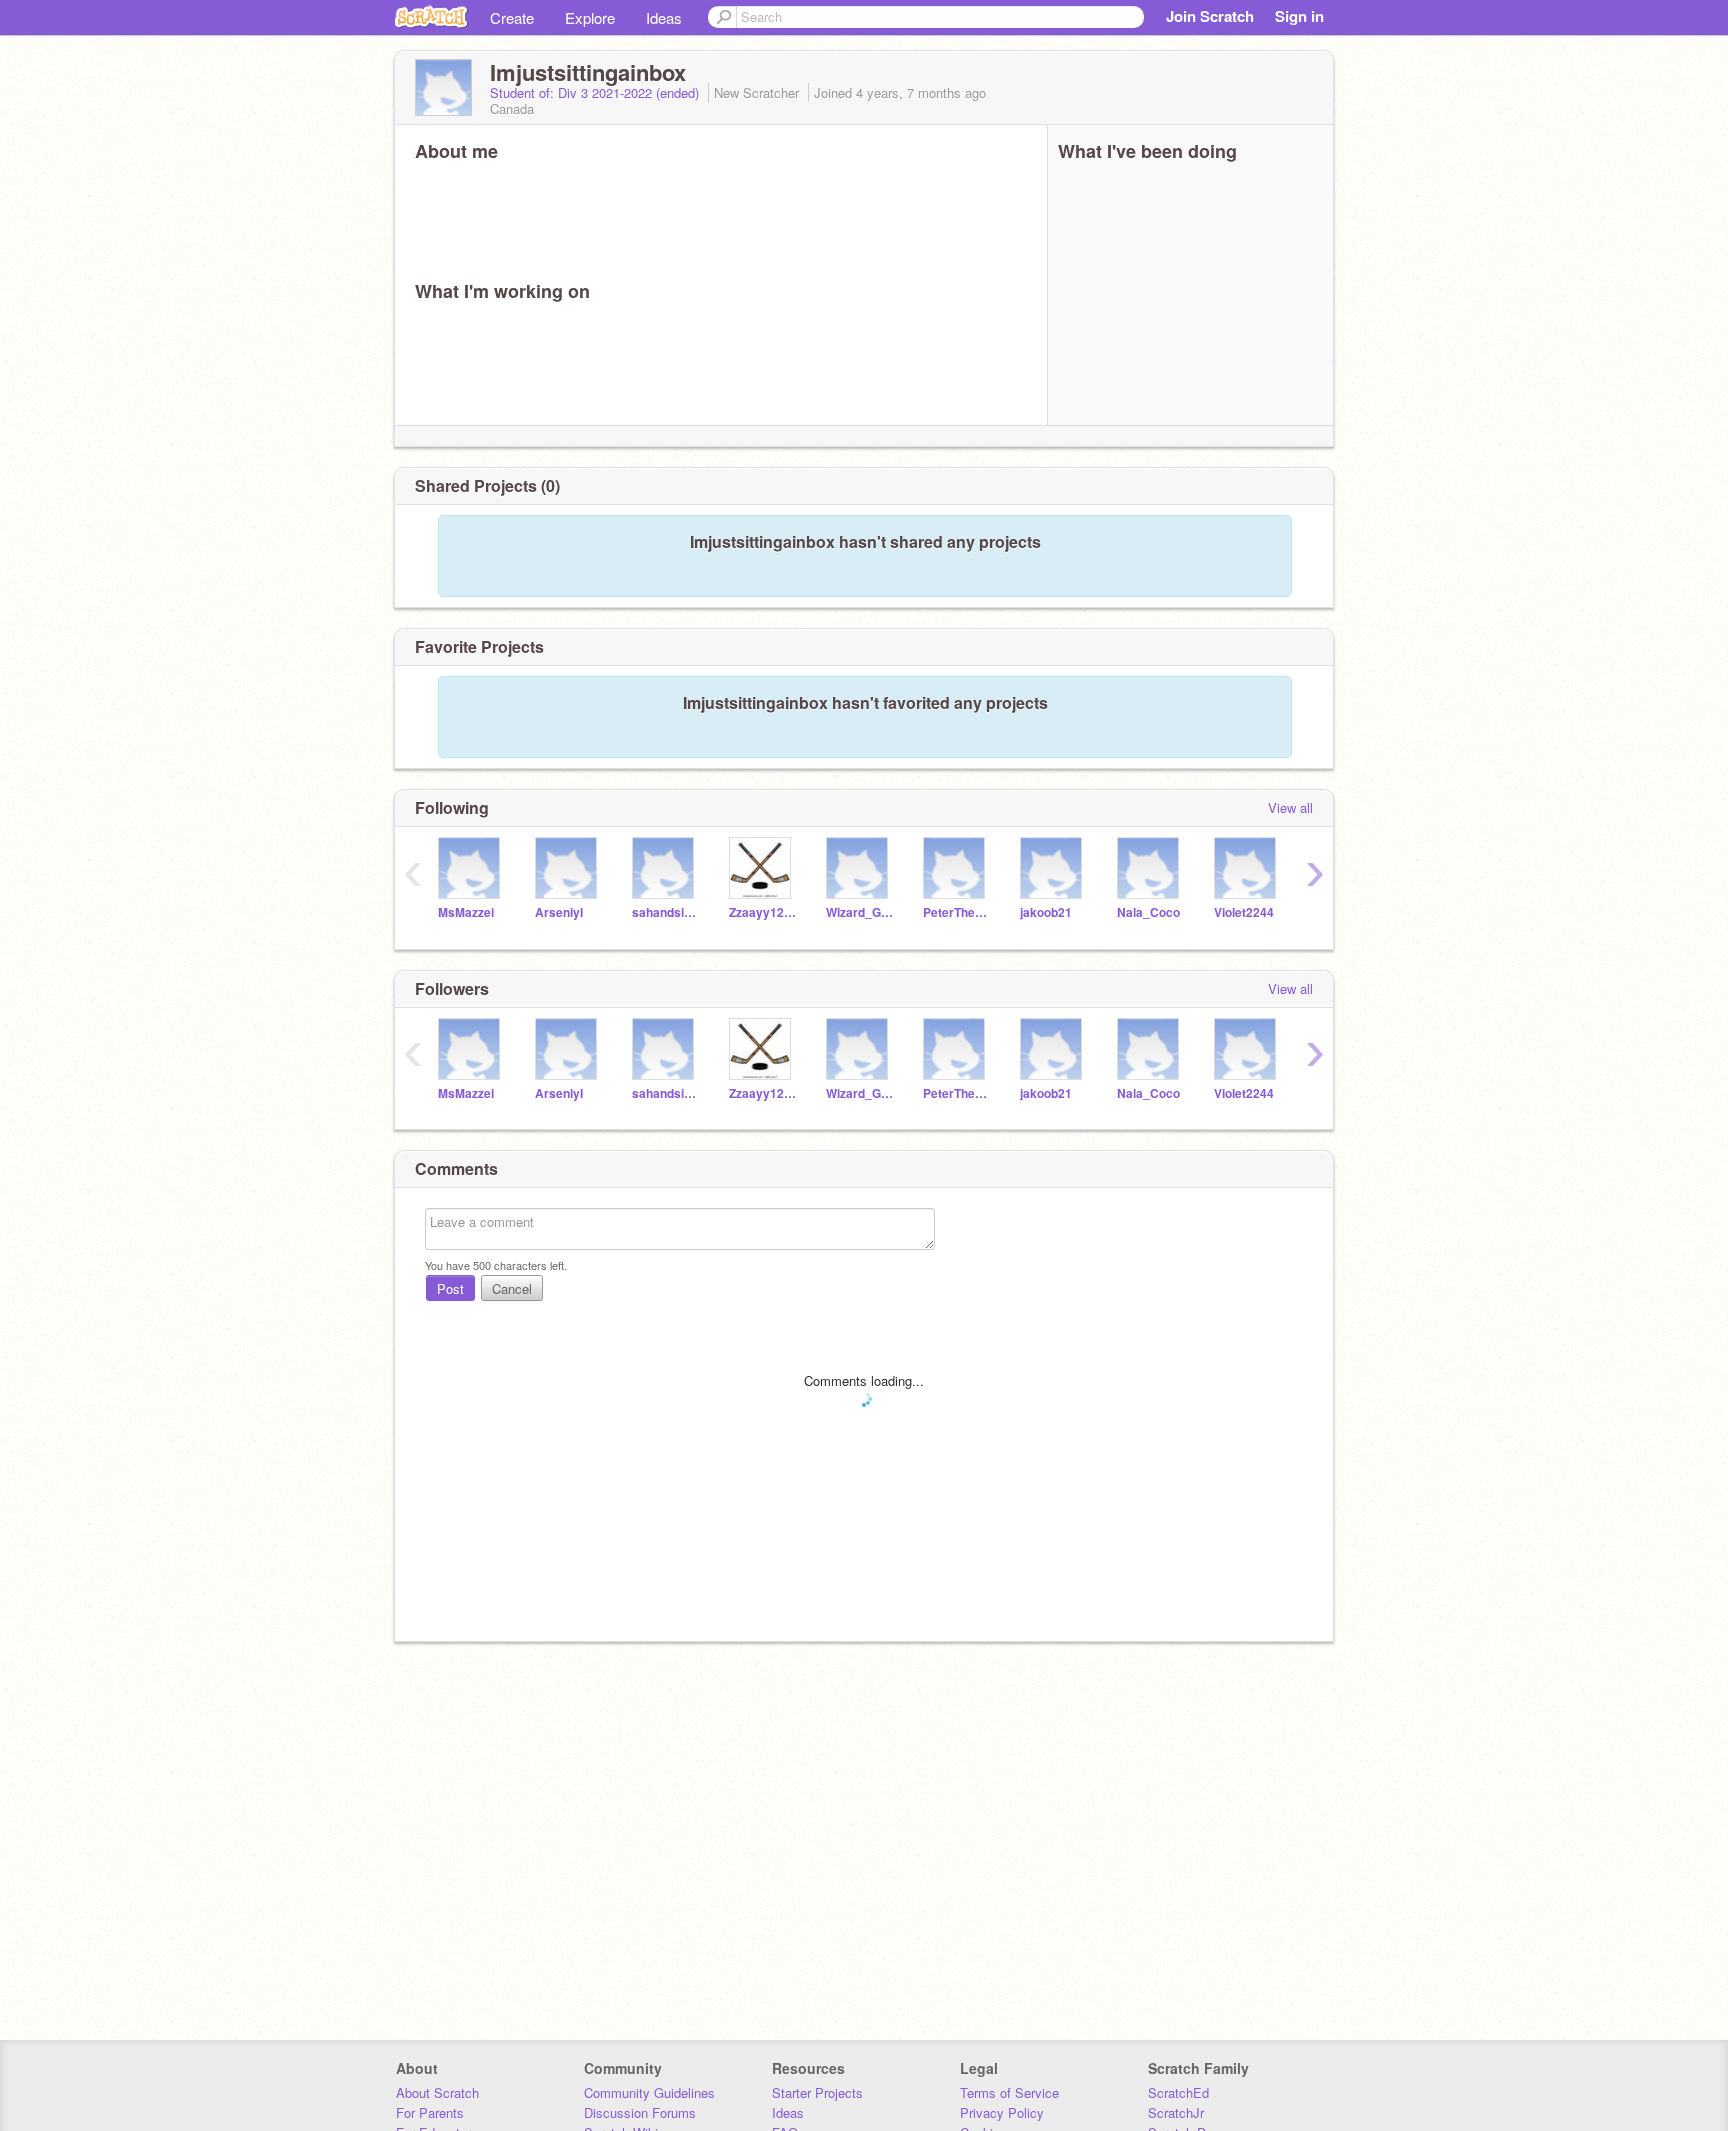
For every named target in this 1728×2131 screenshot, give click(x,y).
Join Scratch (1210, 16)
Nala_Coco (1148, 912)
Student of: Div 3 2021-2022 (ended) (596, 92)
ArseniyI (559, 912)
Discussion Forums (640, 2112)
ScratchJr (1176, 2112)
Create (512, 17)
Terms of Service (1009, 2092)
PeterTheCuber (956, 912)
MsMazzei (466, 912)
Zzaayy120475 (762, 912)
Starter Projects (817, 2092)
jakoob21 (1046, 912)
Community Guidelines (649, 2092)
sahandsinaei (665, 912)
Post (450, 1288)
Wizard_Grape (859, 912)
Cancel (512, 1288)
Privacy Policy (1002, 2112)
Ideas (664, 17)
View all (1290, 807)
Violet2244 (1244, 912)
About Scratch (437, 2092)
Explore (590, 17)
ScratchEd (1178, 2092)
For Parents (430, 2112)
